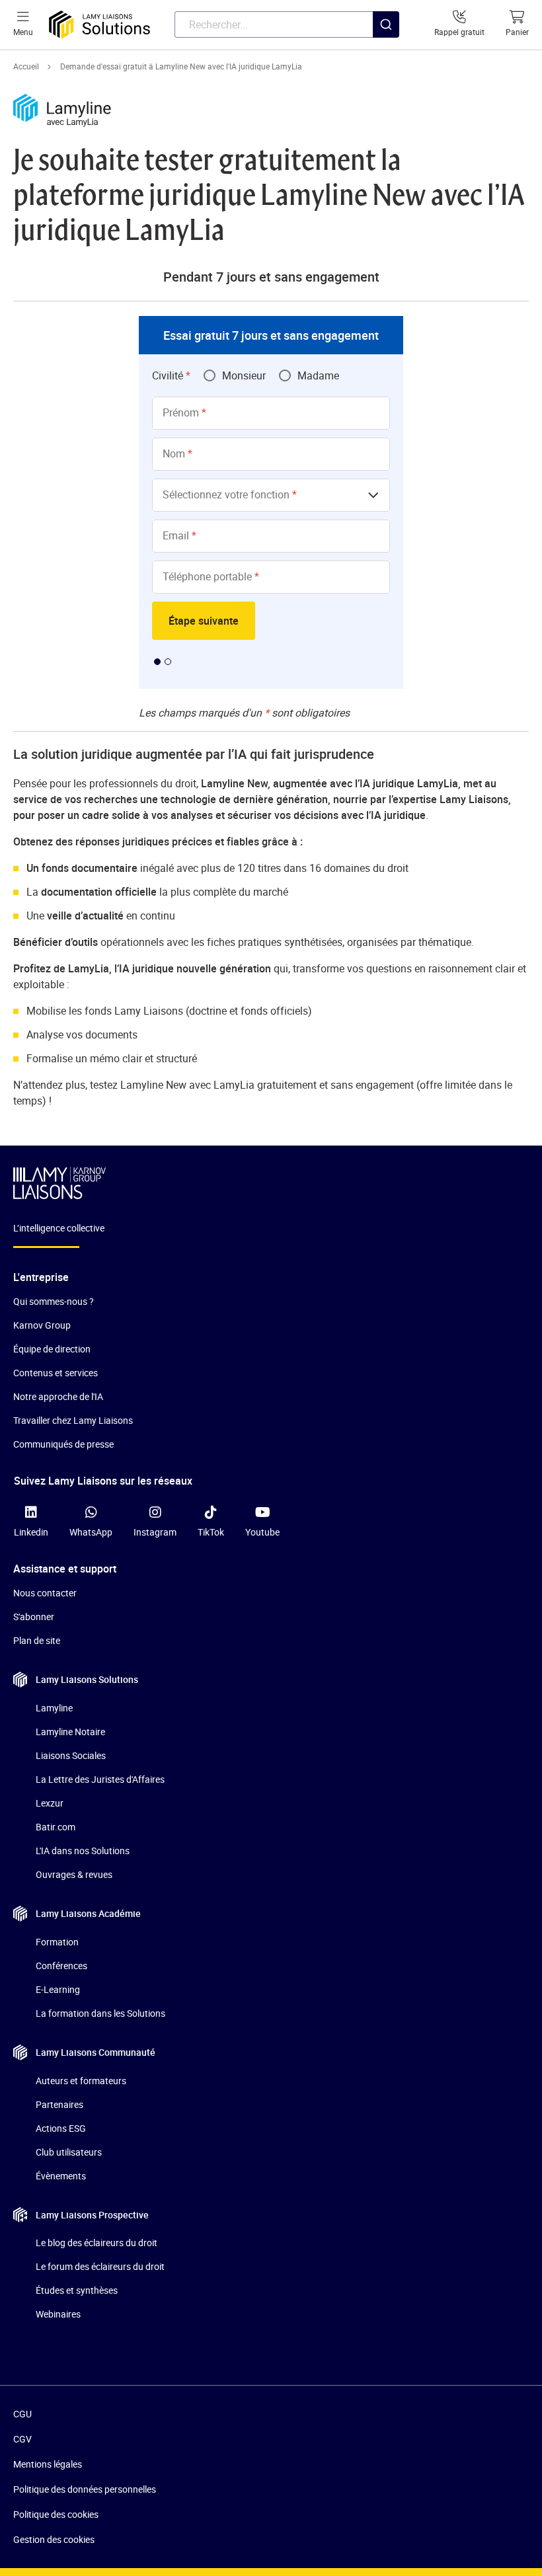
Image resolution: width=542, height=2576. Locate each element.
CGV (22, 2439)
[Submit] (386, 51)
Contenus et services (56, 1373)
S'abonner (34, 1617)
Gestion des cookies (54, 2539)
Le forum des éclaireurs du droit (100, 2266)
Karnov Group (42, 1325)
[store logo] (99, 25)
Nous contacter (45, 1593)
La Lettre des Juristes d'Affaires (100, 1779)
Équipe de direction (52, 1349)
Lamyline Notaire (70, 1732)
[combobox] (287, 24)
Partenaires (59, 2104)
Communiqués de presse (63, 1444)
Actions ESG (61, 2128)
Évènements (61, 2176)
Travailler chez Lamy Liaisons (73, 1420)
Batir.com (56, 1827)
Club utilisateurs (69, 2152)
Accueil (26, 66)
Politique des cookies (56, 2514)
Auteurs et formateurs (81, 2081)
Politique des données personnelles (85, 2489)
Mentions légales (48, 2464)
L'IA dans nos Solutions (83, 1851)
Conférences (61, 1966)
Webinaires (58, 2314)
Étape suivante (204, 621)
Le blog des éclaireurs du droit (97, 2243)
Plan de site (37, 1640)
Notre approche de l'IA (58, 1396)
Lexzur (50, 1803)
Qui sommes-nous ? (54, 1301)
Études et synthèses (77, 2290)
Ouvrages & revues (74, 1874)
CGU (22, 2414)
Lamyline (54, 1708)
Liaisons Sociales (71, 1755)
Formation (57, 1942)
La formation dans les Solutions (100, 2013)
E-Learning (58, 1989)
